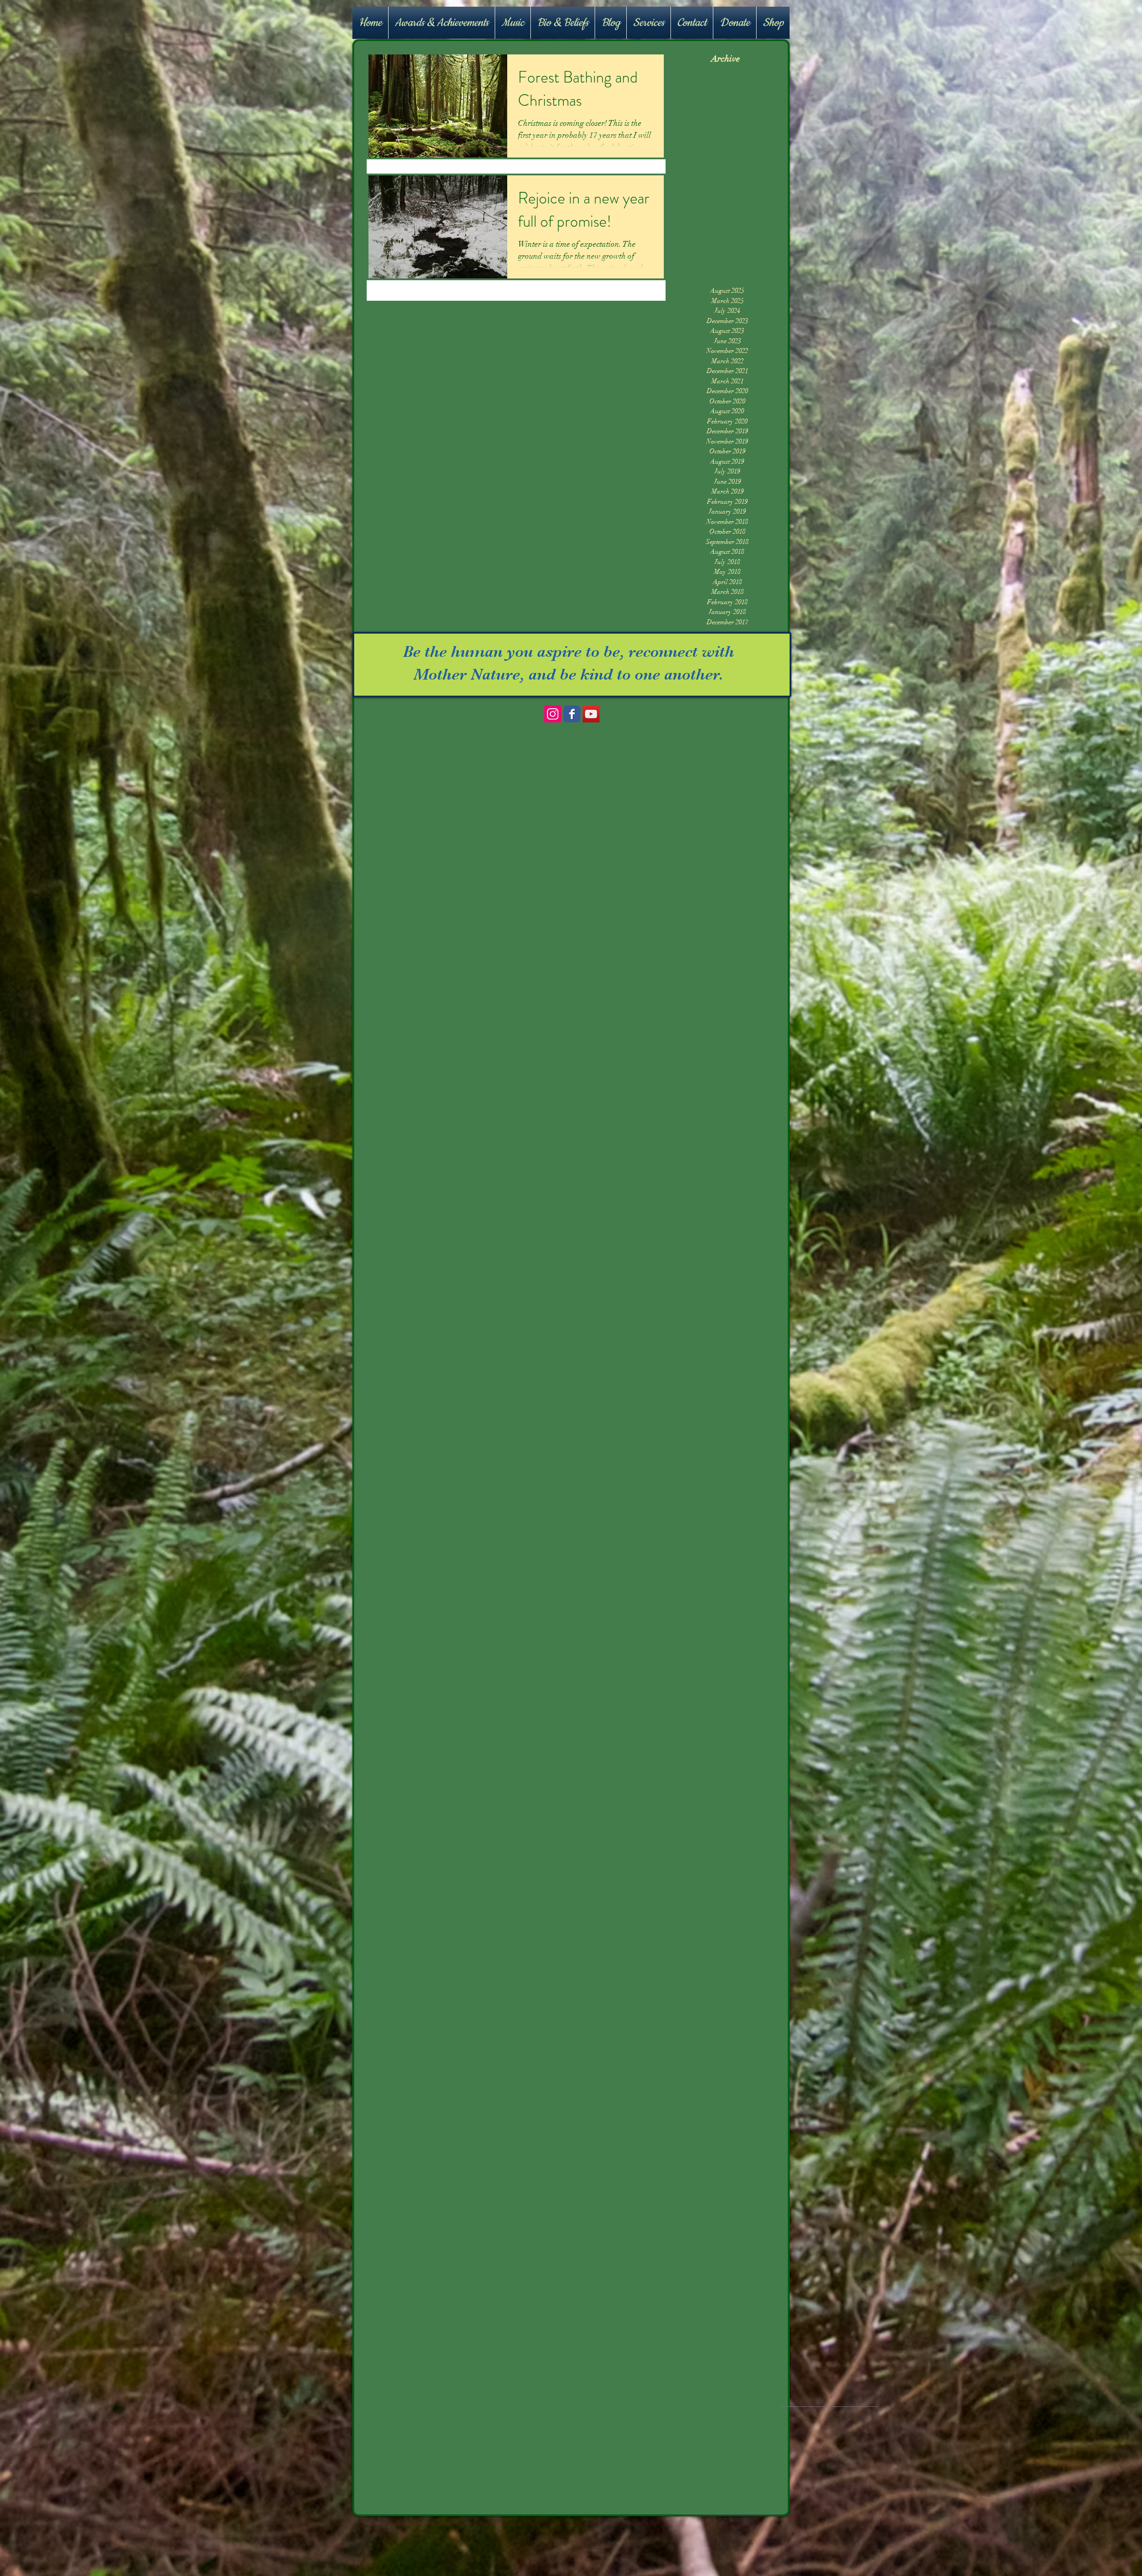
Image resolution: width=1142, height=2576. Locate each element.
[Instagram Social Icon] (553, 714)
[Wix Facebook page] (572, 714)
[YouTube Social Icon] (591, 714)
